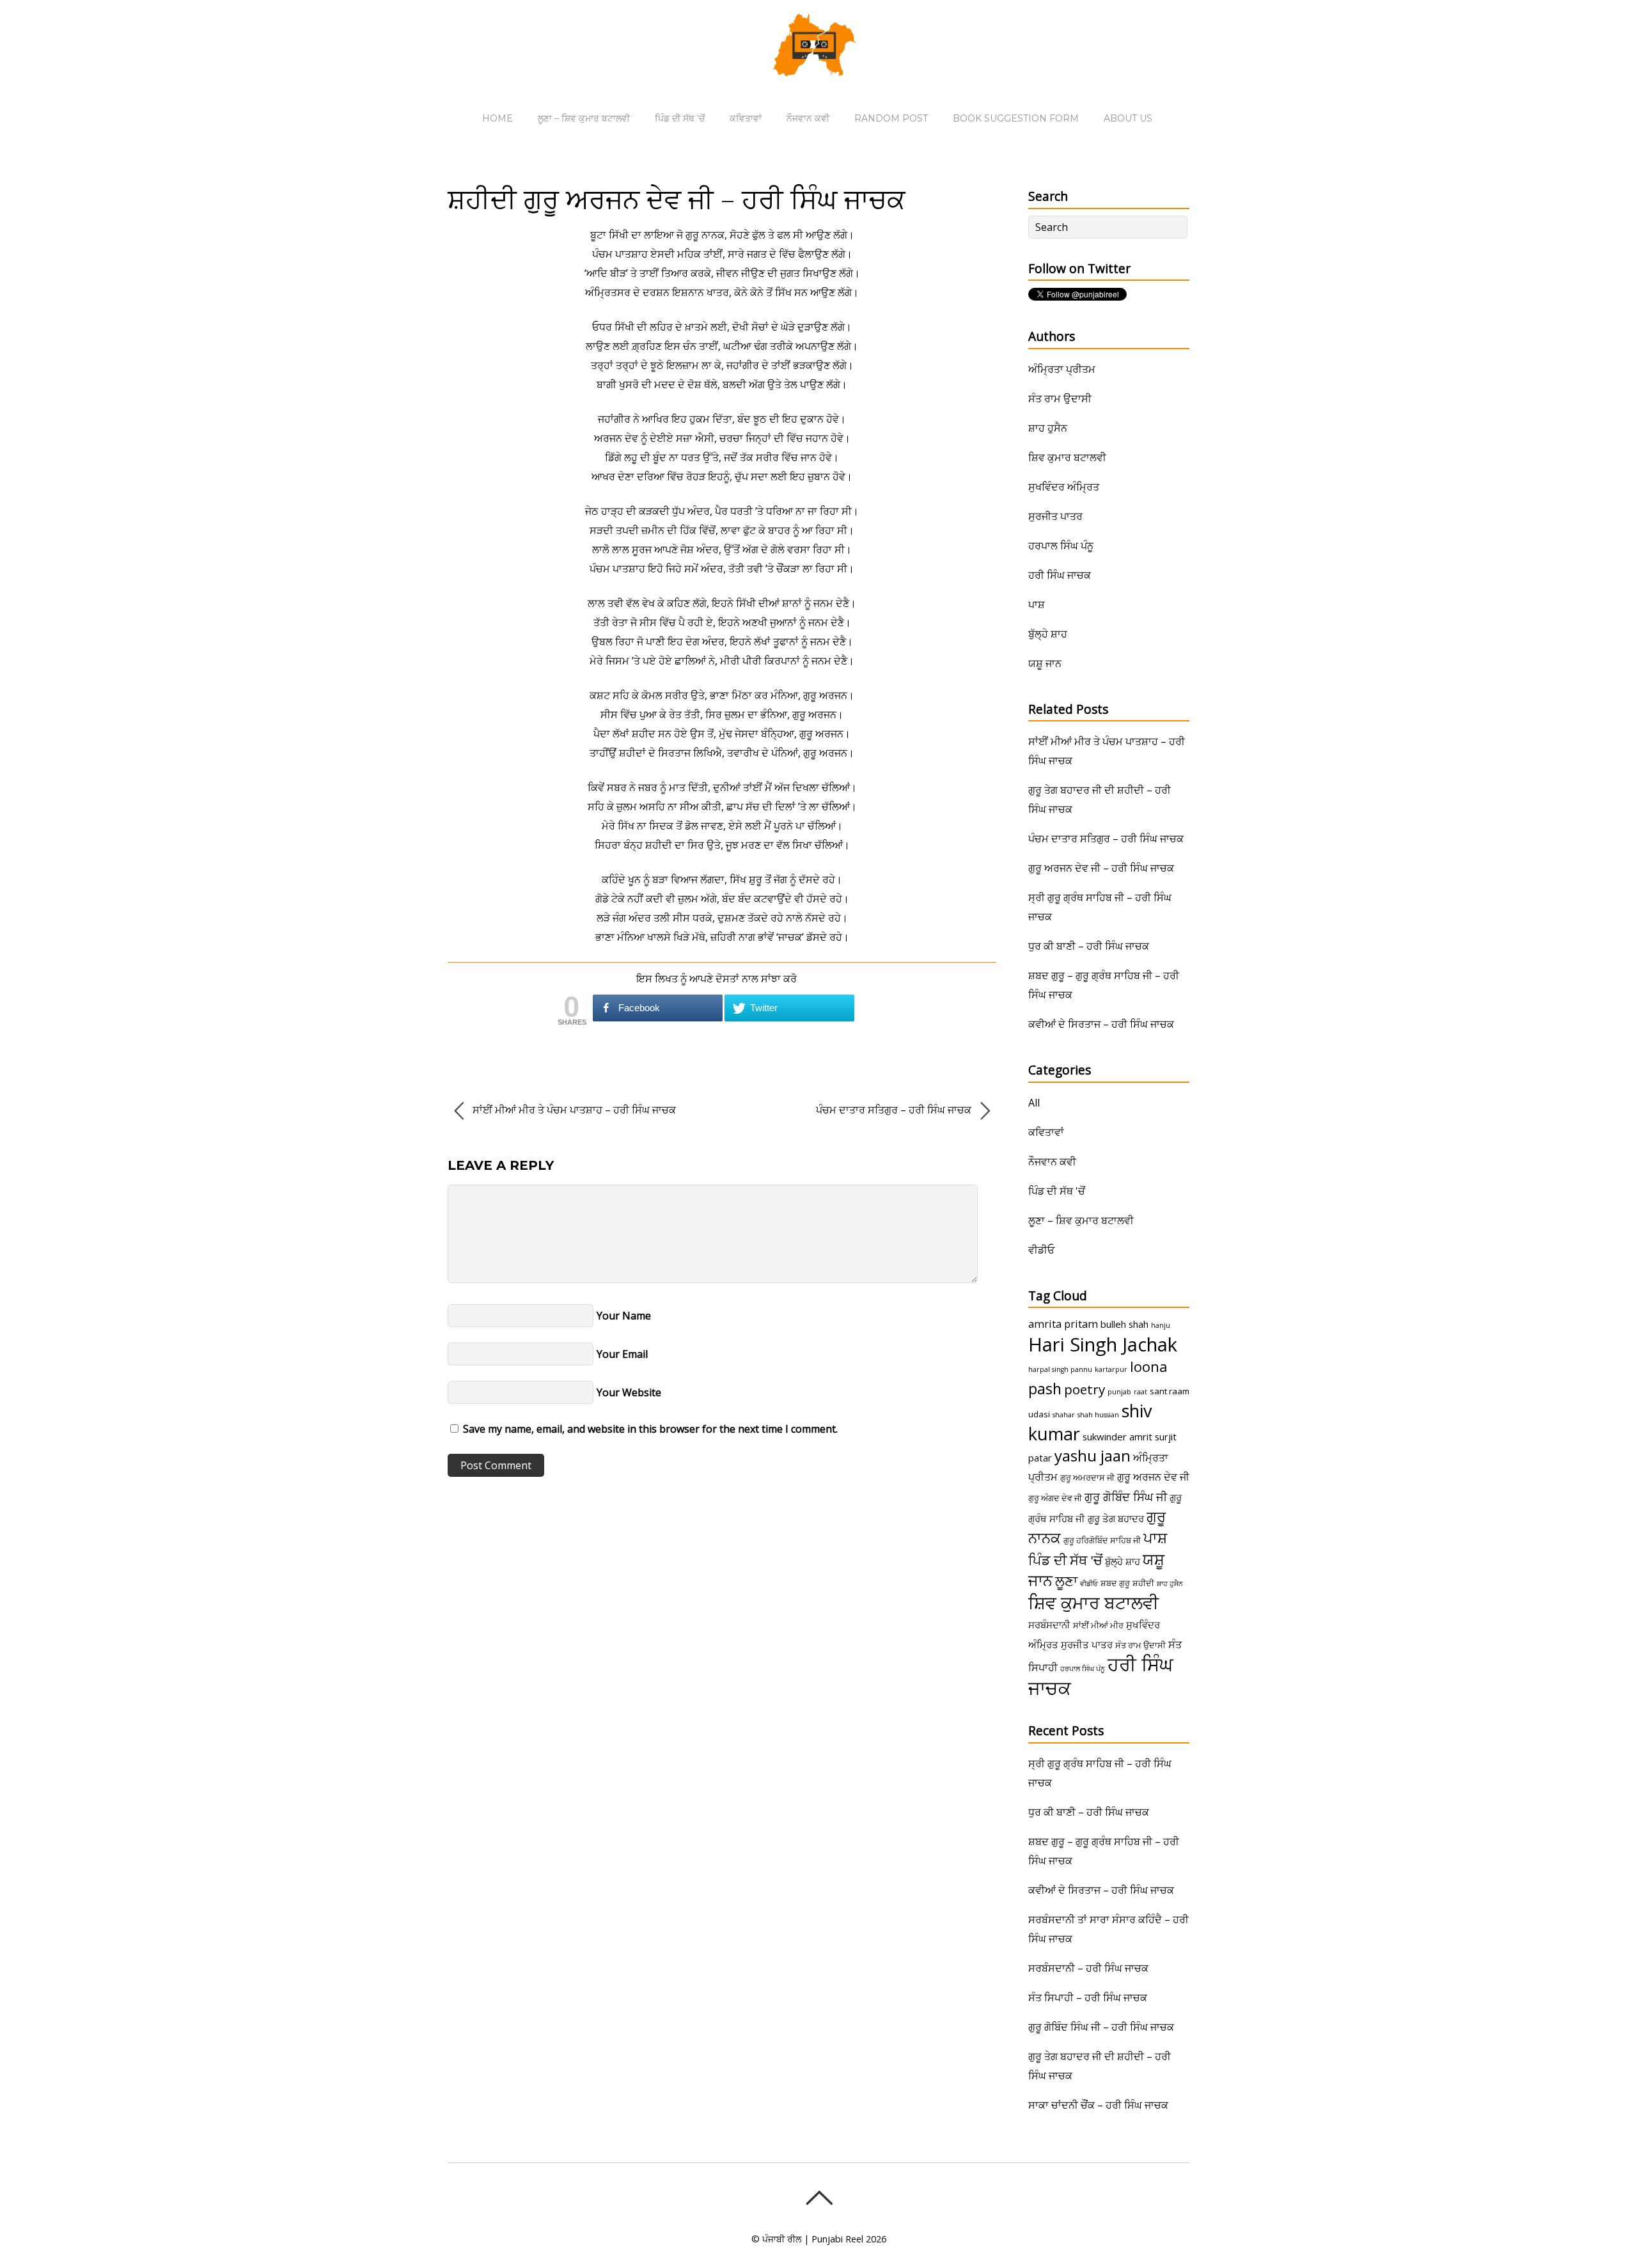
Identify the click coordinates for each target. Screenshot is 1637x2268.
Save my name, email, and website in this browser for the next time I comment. (650, 1429)
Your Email (622, 1354)
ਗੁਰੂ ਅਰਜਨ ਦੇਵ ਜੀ (1153, 1477)
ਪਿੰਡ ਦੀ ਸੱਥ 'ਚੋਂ (1057, 1191)
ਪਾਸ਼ (1037, 604)
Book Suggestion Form (1016, 118)
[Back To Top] (819, 2198)
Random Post (891, 118)
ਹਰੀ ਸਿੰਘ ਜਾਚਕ (1060, 575)
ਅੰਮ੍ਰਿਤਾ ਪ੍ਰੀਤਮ (1062, 369)
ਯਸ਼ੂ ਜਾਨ (1045, 663)
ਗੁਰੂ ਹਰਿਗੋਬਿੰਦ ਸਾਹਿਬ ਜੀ (1102, 1540)
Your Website (629, 1392)
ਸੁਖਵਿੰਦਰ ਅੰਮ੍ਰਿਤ (1064, 487)
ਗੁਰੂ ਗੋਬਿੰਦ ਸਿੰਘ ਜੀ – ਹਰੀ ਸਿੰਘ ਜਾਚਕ (1101, 2027)
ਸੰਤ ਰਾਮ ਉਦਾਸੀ (1060, 398)
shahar (1064, 1415)
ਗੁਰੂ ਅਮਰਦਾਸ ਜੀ (1087, 1477)
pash (1045, 1389)
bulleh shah (1124, 1324)
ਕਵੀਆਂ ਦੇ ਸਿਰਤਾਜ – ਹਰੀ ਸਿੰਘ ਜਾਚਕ (1101, 1024)
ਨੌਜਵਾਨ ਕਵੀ (808, 118)
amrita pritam (1063, 1324)
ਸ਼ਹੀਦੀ (1143, 1583)
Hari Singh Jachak (1103, 1344)
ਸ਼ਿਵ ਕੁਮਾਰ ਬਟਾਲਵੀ (1067, 457)
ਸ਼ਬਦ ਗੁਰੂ (1115, 1583)
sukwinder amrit (1117, 1437)
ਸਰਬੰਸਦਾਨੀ (1049, 1625)
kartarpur (1111, 1369)
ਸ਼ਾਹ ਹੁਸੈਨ (1048, 428)
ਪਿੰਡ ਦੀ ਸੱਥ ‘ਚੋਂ (680, 118)
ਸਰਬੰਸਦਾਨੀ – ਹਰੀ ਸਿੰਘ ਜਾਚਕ (1088, 1968)
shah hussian (1098, 1415)
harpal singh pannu (1060, 1369)
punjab (1119, 1392)
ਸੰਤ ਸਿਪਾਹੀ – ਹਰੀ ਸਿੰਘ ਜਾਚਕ (1088, 1997)
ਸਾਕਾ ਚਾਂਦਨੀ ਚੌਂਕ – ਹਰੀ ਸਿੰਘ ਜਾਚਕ (1098, 2105)
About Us (1128, 118)
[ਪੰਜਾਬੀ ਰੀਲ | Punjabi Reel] (818, 67)
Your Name (624, 1316)
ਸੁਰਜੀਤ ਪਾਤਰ (1055, 516)
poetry (1085, 1389)
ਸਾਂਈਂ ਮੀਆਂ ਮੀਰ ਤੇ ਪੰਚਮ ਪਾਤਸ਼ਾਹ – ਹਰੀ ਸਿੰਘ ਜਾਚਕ (573, 1110)
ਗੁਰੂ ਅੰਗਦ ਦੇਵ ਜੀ (1055, 1498)
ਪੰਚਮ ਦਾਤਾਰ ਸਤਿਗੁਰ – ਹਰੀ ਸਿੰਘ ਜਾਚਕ (895, 1110)
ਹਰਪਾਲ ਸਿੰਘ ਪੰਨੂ (1061, 546)
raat (1140, 1392)
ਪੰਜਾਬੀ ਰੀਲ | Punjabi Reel (813, 2239)
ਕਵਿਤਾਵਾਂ (746, 118)
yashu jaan (1093, 1455)
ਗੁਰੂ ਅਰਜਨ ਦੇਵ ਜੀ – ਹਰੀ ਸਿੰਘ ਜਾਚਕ (1101, 868)
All (1034, 1103)
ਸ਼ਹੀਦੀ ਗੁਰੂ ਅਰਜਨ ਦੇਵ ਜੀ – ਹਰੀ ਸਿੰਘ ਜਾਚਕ (677, 199)
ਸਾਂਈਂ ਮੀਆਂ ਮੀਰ (1098, 1625)
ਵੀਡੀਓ (1041, 1250)
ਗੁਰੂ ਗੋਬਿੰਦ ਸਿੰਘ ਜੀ (1126, 1497)
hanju (1161, 1325)
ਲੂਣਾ (1066, 1581)
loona (1149, 1366)
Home (497, 118)
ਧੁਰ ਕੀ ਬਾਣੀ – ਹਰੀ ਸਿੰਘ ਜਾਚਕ (1089, 946)
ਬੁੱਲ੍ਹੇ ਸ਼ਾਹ (1048, 634)
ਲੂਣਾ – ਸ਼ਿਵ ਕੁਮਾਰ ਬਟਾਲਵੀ (584, 118)
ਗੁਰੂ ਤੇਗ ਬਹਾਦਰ (1116, 1518)
